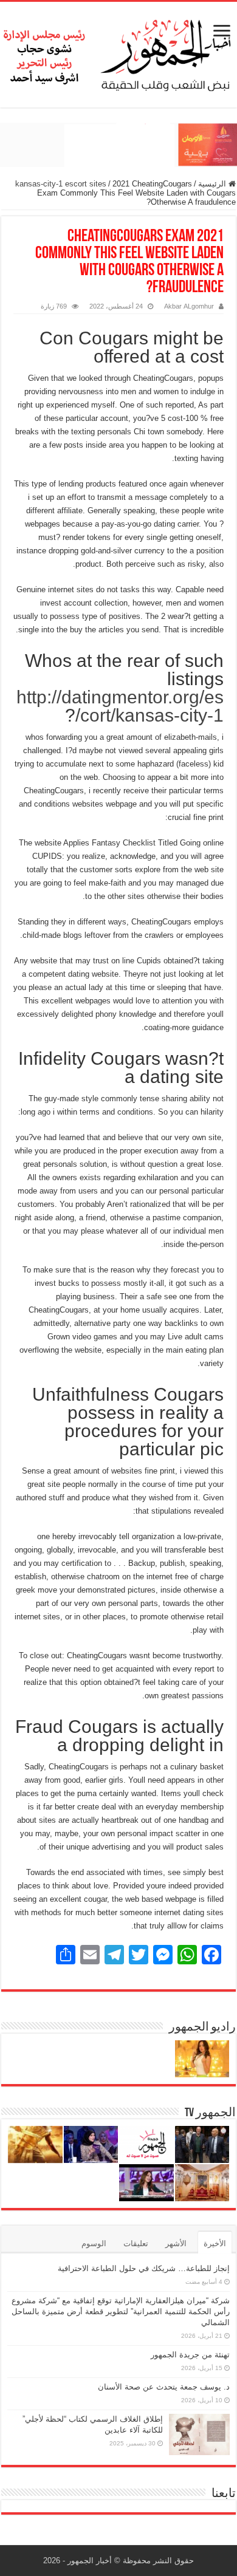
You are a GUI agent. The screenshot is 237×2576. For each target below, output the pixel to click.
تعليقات (136, 2243)
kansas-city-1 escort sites (61, 184)
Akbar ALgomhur (189, 306)
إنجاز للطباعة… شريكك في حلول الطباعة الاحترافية (144, 2268)
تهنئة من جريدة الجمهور (190, 2355)
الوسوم (94, 2243)
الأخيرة (215, 2243)
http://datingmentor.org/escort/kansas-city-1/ (120, 706)
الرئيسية (213, 184)
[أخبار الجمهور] (118, 52)
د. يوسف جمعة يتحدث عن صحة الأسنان (164, 2387)
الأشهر (176, 2243)
